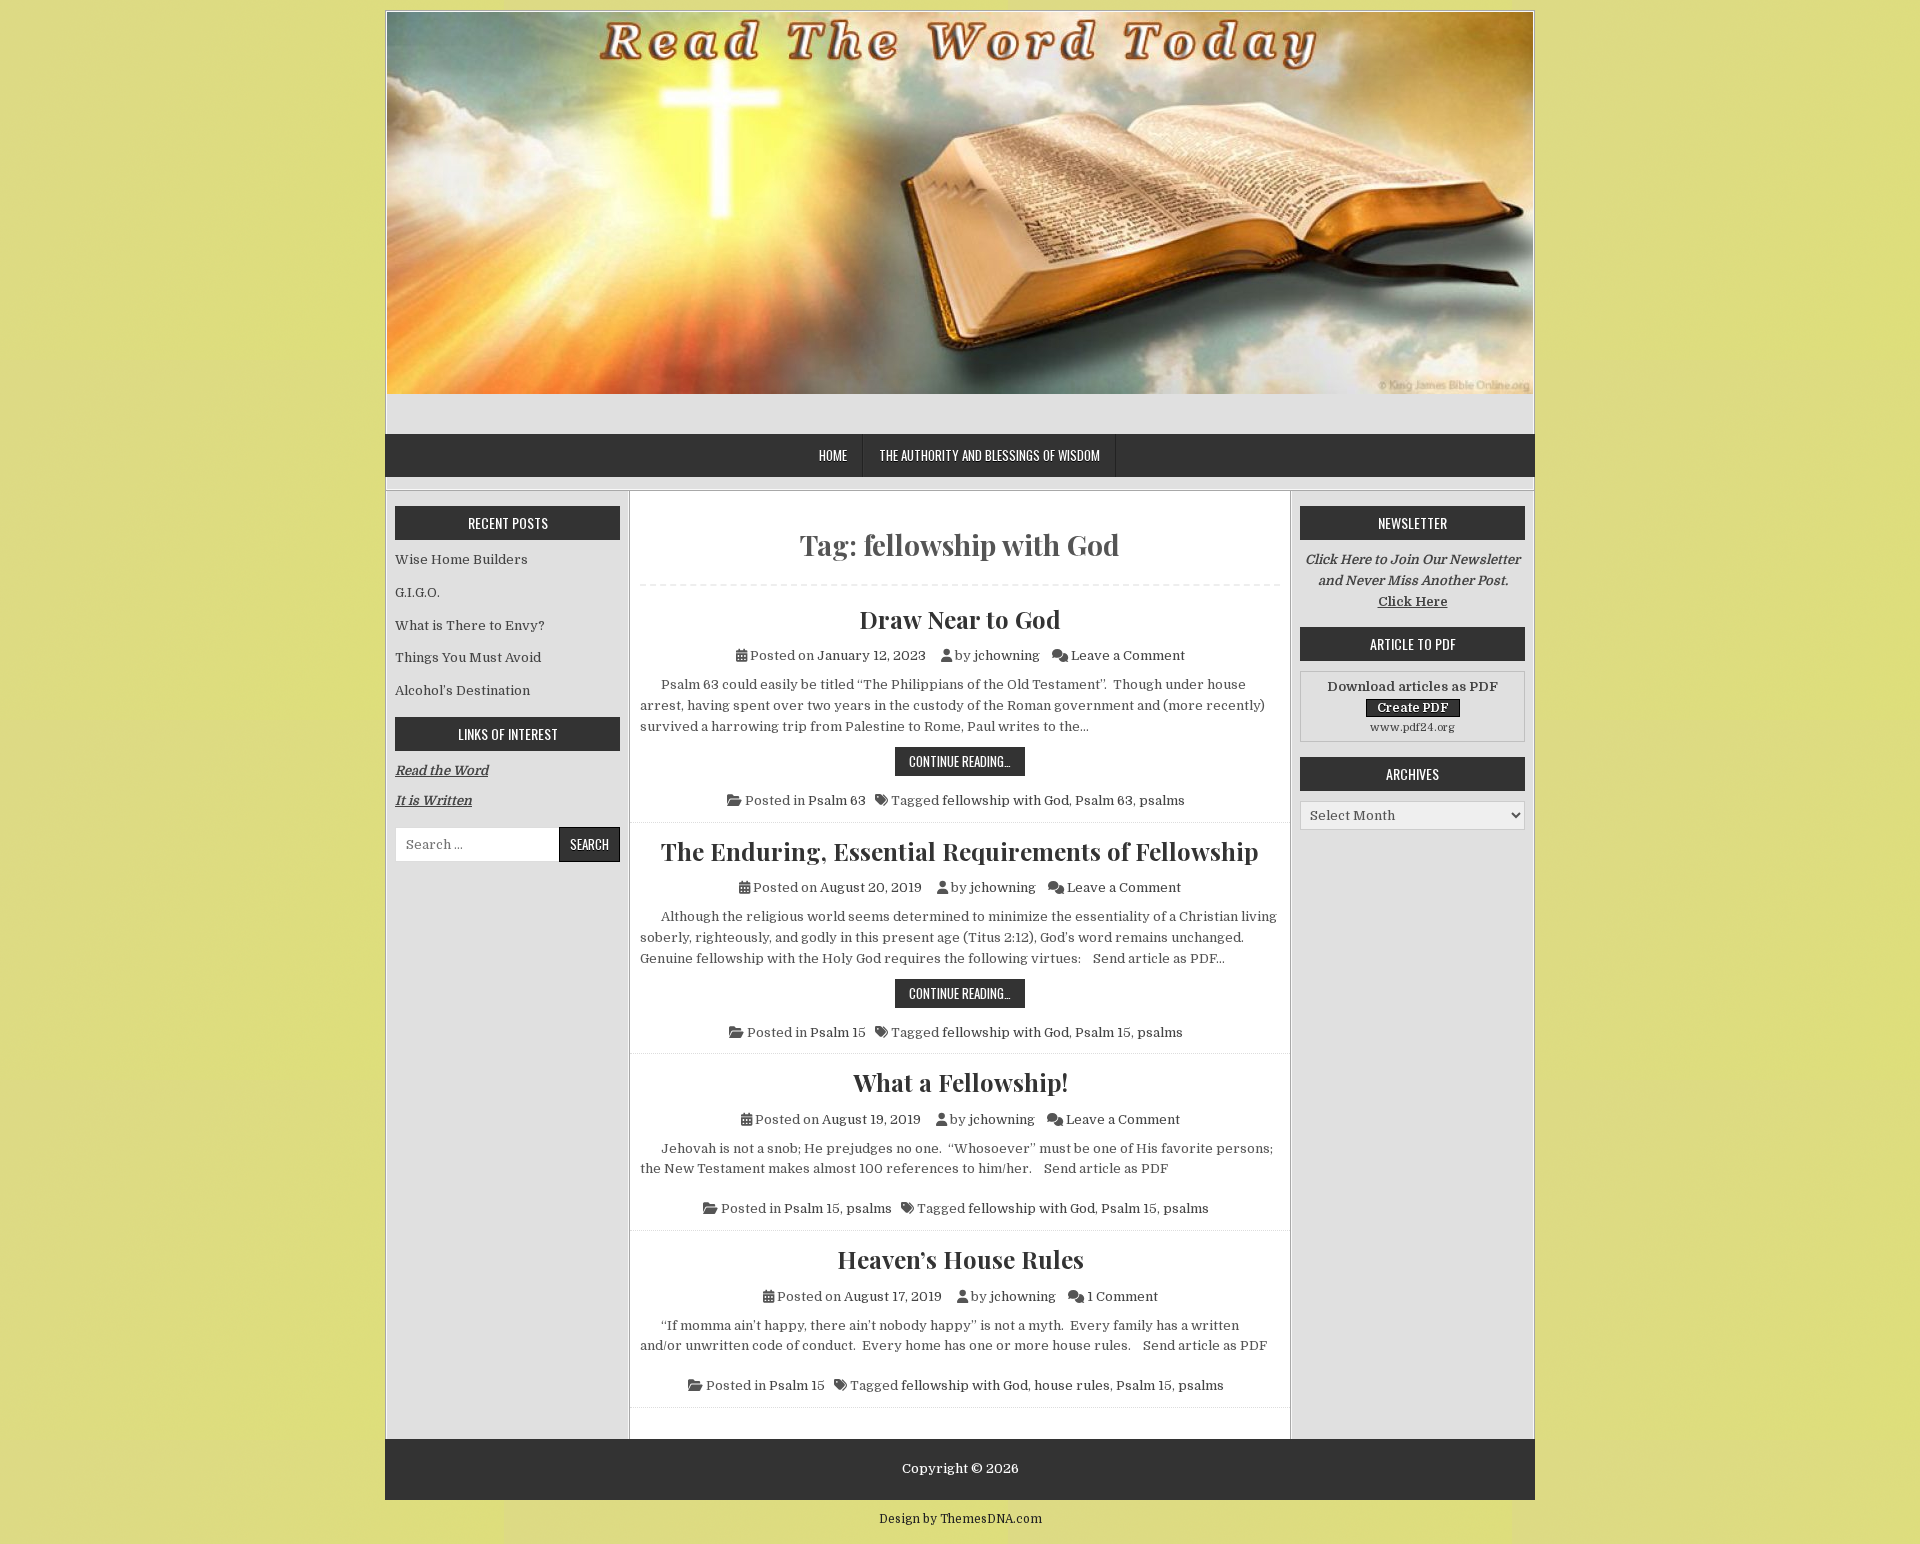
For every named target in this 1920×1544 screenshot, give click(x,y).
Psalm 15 (838, 1032)
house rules (1072, 1385)
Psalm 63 (837, 800)
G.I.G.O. (417, 592)
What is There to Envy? (470, 625)
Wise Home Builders (461, 559)
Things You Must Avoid (468, 657)
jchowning (1007, 655)
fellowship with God (1005, 800)
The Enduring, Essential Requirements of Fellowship (960, 851)
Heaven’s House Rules (960, 1259)
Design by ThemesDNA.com (960, 1519)
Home (833, 455)
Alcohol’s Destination (462, 690)
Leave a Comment (1128, 655)
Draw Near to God (960, 619)
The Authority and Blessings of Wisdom (989, 455)
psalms (1162, 800)
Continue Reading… (967, 760)
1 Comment (1122, 1296)
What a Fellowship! (960, 1082)
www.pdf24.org (1412, 727)
